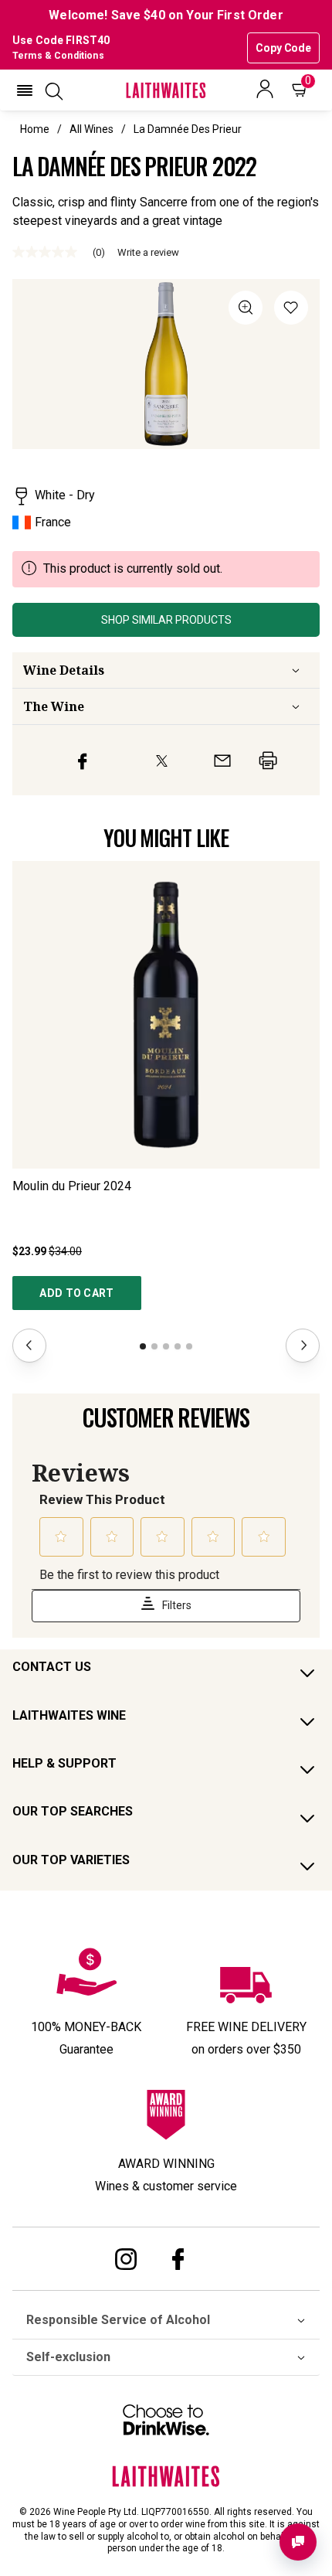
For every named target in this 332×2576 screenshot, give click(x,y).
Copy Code (283, 48)
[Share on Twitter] (162, 761)
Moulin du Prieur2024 (72, 1186)
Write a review (148, 252)
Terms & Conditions (58, 56)
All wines (91, 129)
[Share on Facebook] (83, 760)
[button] (25, 90)
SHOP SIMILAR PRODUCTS (166, 620)
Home (35, 129)
